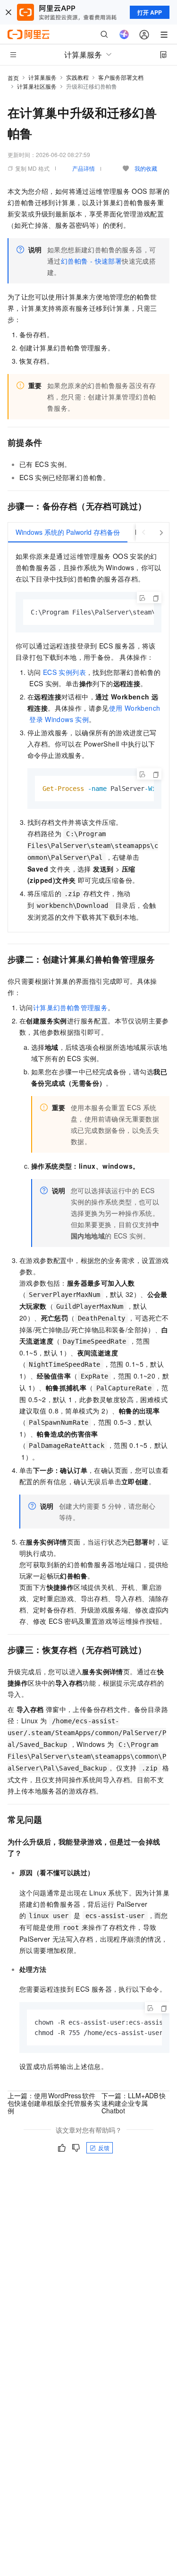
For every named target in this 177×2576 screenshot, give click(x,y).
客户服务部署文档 (121, 77)
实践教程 (77, 77)
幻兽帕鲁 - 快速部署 (91, 261)
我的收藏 (146, 168)
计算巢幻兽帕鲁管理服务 (70, 1007)
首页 (13, 78)
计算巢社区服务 (37, 86)
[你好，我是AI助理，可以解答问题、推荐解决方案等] (124, 34)
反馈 (104, 2148)
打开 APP (150, 12)
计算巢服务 (42, 77)
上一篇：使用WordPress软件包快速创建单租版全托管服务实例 (54, 2103)
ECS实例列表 (64, 672)
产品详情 (84, 168)
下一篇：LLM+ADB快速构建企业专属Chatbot (134, 2103)
